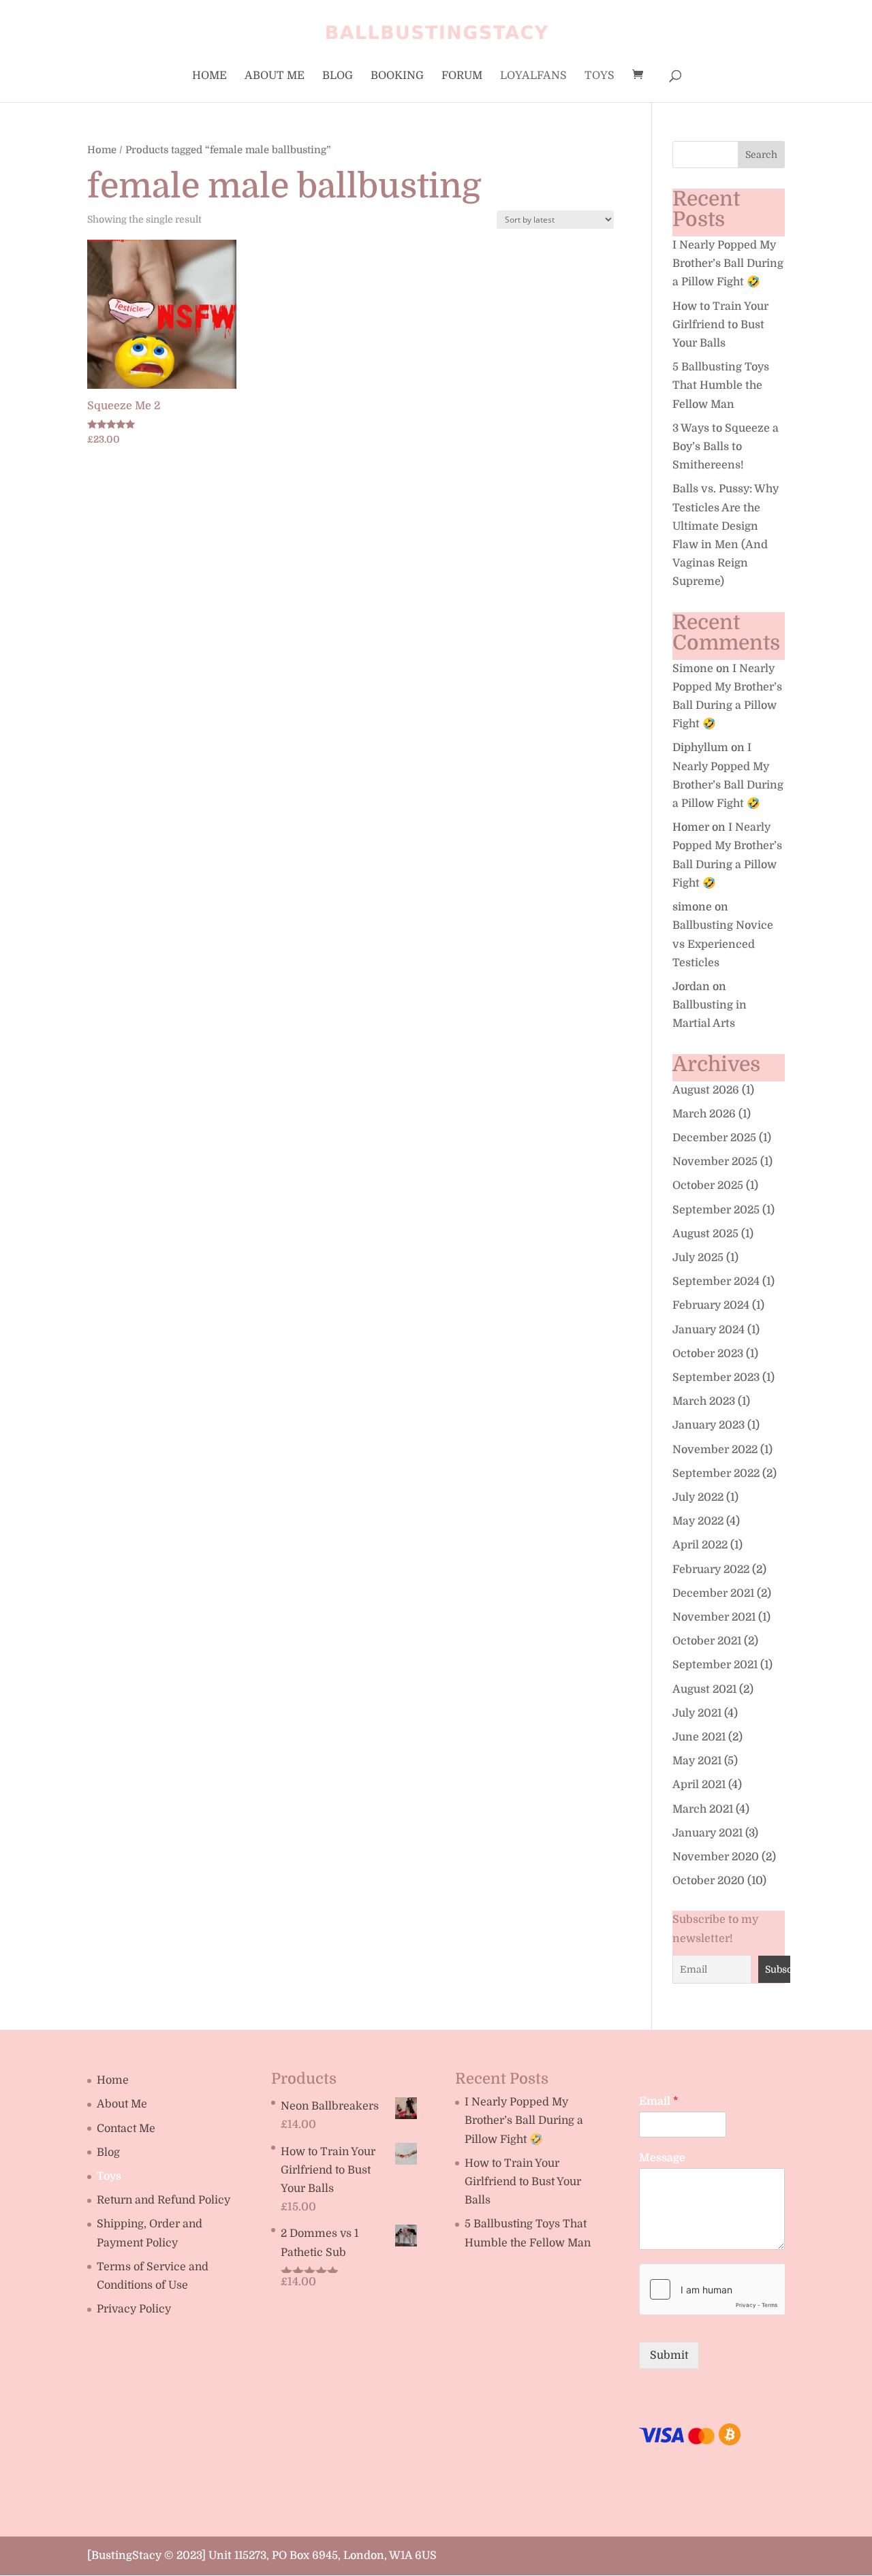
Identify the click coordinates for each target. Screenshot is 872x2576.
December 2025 (714, 1138)
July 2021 (697, 1713)
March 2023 (704, 1401)
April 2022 (700, 1545)
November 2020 (716, 1857)
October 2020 (708, 1881)
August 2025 (705, 1234)
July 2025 (698, 1258)
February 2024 (711, 1305)
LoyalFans (533, 76)
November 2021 (714, 1617)
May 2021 (697, 1761)
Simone (693, 669)
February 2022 (711, 1570)
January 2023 (708, 1425)
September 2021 (715, 1665)
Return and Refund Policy (163, 2200)
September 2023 (716, 1378)
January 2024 (708, 1330)
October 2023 (708, 1354)
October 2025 (708, 1186)
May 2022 (698, 1521)
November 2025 (715, 1162)
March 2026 (704, 1114)
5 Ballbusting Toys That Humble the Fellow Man (721, 385)
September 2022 (716, 1474)
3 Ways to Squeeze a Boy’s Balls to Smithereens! (726, 447)
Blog (338, 76)
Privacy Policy (134, 2309)
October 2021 (707, 1641)
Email (659, 2101)
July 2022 (698, 1497)
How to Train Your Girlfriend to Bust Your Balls (720, 325)
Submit (669, 2355)
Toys (599, 76)
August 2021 (704, 1689)
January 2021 (707, 1833)
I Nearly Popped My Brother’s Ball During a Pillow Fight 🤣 (728, 264)
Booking (397, 76)
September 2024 (716, 1282)
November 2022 (715, 1450)
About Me (275, 76)
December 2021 (713, 1593)
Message (662, 2158)
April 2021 (699, 1785)
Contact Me (126, 2129)
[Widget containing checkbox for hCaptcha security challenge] (712, 2289)
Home (209, 76)
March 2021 (703, 1809)
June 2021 (699, 1737)
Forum (462, 76)
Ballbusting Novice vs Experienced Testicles (723, 944)
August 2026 (706, 1090)
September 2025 (716, 1210)
